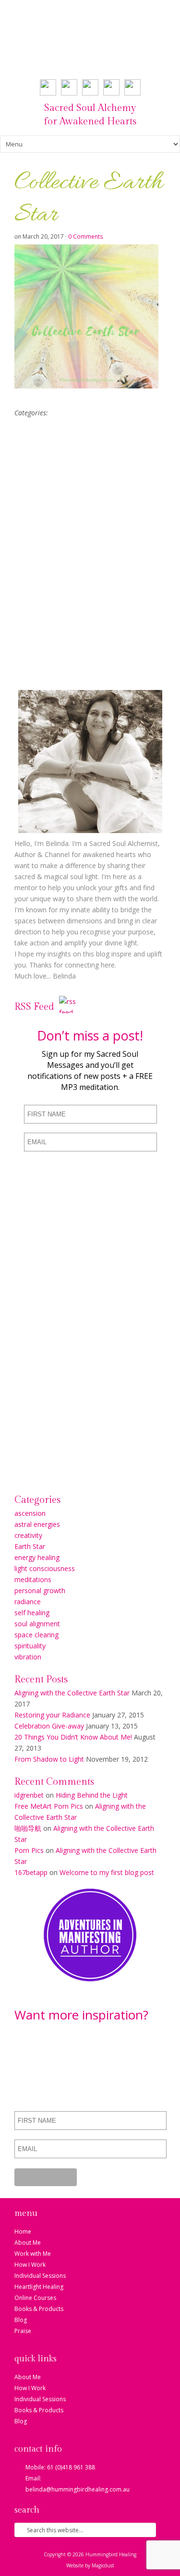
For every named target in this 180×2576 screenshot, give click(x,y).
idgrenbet (29, 1795)
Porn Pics (29, 1850)
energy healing (37, 1557)
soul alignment (37, 1624)
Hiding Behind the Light (92, 1795)
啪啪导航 (28, 1828)
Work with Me (33, 2254)
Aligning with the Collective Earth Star (72, 1693)
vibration (28, 1657)
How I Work (30, 2265)
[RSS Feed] (68, 1009)
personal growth (40, 1590)
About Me (28, 2243)
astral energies (37, 1524)
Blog (21, 2320)
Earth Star (30, 1546)
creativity (28, 1535)
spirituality (30, 1646)
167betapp (31, 1872)
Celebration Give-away (49, 1726)
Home (23, 2231)
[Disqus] (90, 557)
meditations (33, 1579)
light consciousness (45, 1568)
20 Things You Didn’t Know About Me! (73, 1737)
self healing (32, 1613)
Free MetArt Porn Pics (49, 1806)
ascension (30, 1513)
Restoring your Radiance (52, 1715)
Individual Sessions (40, 2276)
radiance (28, 1602)
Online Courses (35, 2298)
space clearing (36, 1635)
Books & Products (39, 2309)
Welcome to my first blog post (107, 1872)
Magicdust (103, 2565)
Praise (23, 2331)
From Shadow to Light (49, 1759)
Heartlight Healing (39, 2287)
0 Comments (85, 236)
